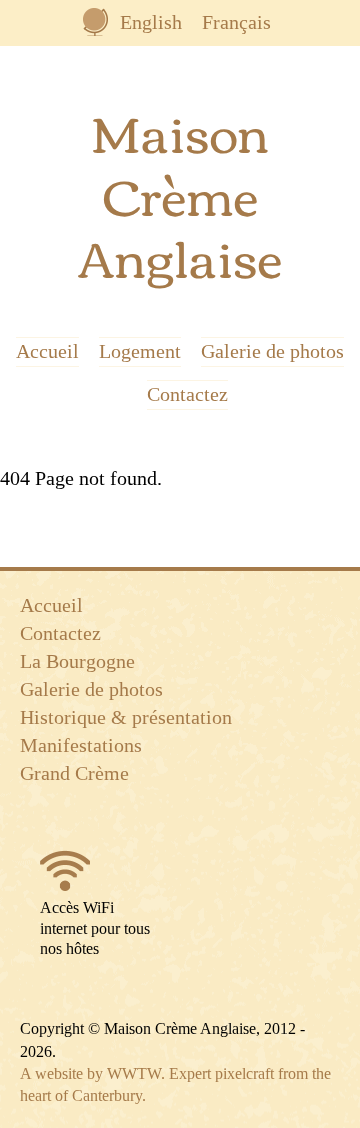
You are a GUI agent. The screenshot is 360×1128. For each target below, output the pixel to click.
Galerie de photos (272, 352)
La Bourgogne (77, 661)
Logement (140, 352)
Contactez (187, 395)
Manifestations (81, 745)
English (151, 22)
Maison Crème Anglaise (180, 193)
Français (236, 22)
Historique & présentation (126, 717)
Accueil (47, 352)
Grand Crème (74, 773)
